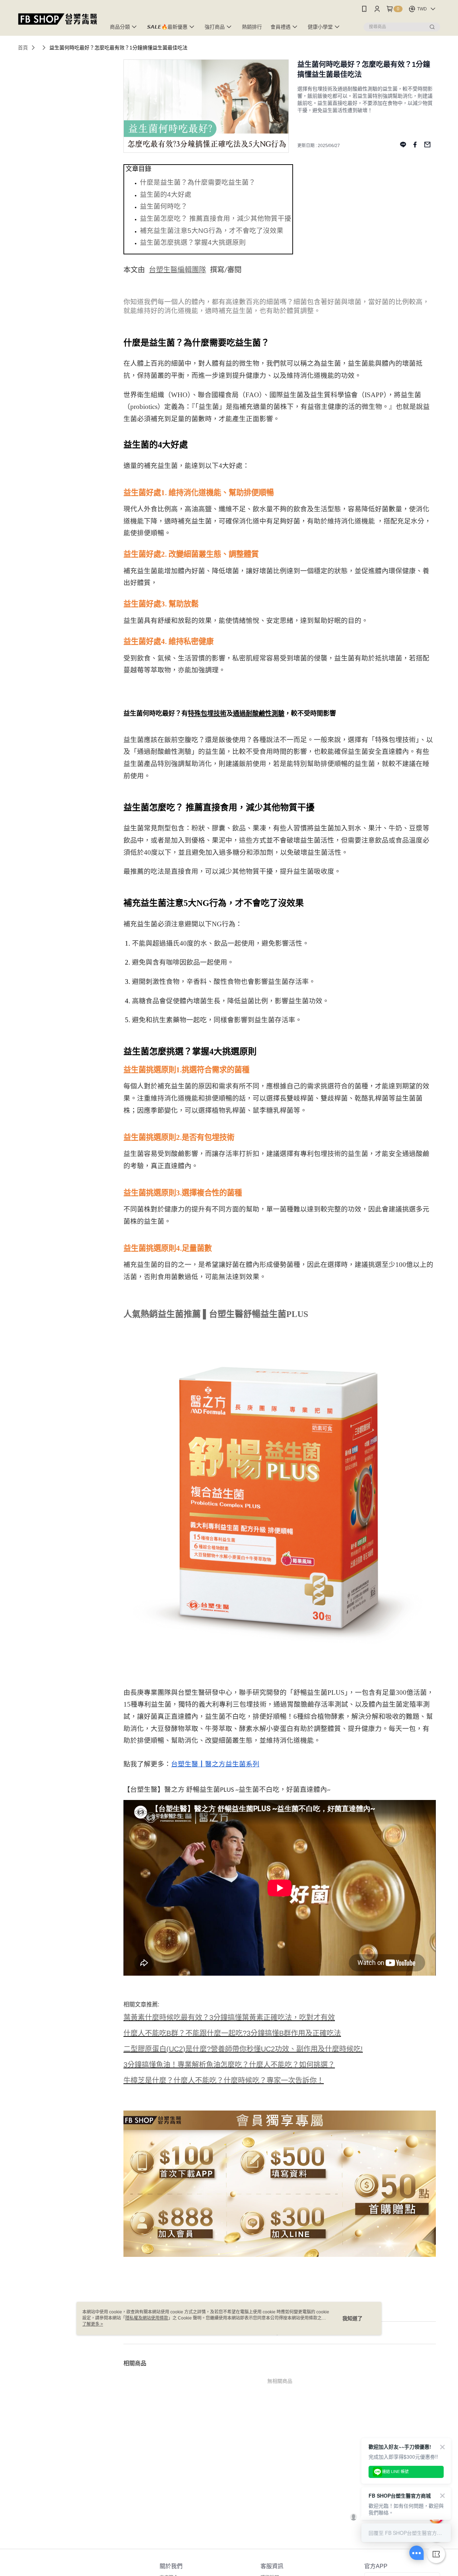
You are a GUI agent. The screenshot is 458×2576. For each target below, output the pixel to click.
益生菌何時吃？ (164, 206)
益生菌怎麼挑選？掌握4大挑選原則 (193, 242)
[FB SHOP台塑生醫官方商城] (58, 19)
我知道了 (352, 2318)
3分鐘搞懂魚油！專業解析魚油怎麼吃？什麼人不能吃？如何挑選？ (229, 2065)
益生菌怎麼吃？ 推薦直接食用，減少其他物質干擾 (216, 218)
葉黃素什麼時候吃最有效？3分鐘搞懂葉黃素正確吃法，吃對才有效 (229, 2018)
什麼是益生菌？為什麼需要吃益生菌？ (198, 182)
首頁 (23, 48)
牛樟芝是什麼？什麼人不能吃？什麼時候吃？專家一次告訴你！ (224, 2080)
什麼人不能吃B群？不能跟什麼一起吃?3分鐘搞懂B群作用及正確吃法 (232, 2033)
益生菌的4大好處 (166, 194)
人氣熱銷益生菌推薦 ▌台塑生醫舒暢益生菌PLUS (216, 1314)
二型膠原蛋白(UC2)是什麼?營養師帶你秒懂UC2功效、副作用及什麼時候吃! (243, 2049)
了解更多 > (93, 2324)
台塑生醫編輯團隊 (177, 270)
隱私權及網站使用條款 (147, 2318)
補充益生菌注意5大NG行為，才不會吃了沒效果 (212, 231)
